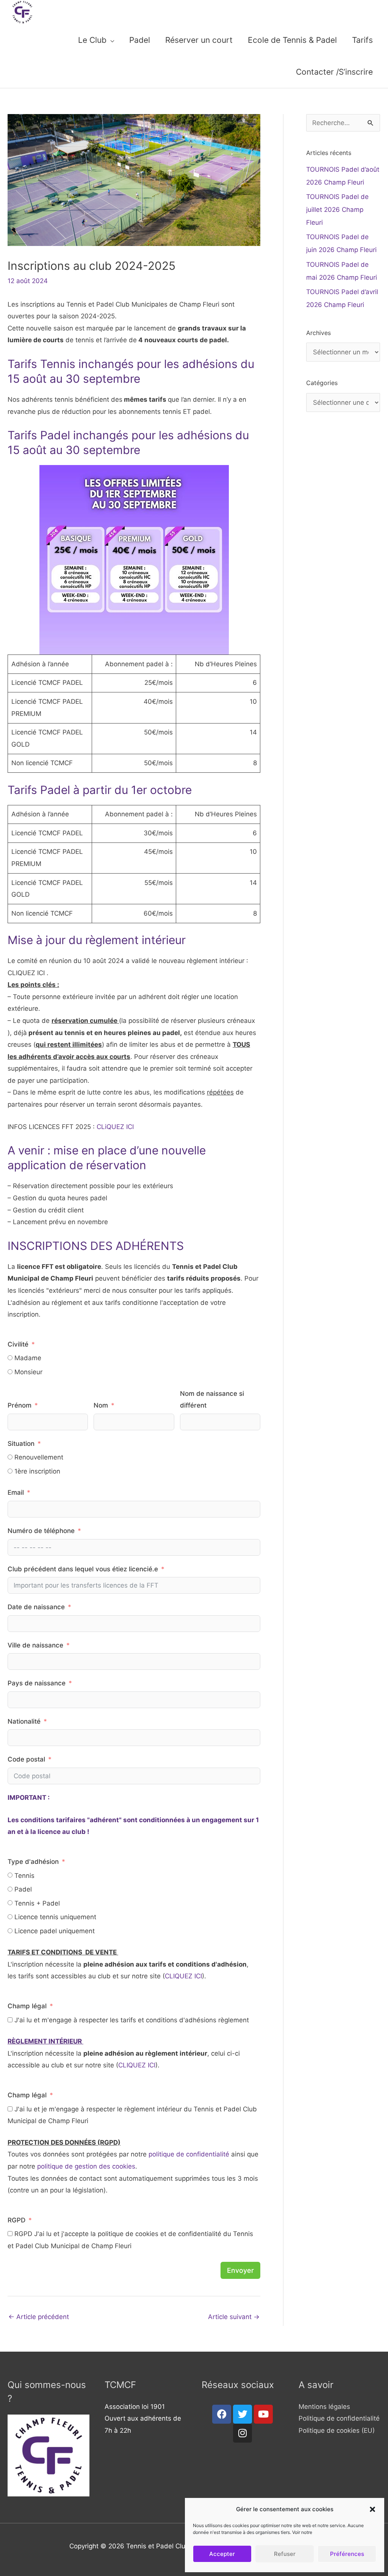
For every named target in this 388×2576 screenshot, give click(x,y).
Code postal (26, 1759)
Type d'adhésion (34, 1862)
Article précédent (39, 2317)
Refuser (285, 2554)
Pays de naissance (37, 1683)
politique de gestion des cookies (86, 2166)
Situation (22, 1444)
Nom (101, 1405)
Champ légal (27, 2006)
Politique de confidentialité (339, 2418)
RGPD (16, 2220)
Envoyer (240, 2270)
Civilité (18, 1344)
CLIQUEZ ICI (183, 1976)
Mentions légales (324, 2407)
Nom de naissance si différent (212, 1400)
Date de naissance (37, 1607)
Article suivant (234, 2317)
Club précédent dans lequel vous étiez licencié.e (83, 1569)
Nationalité (24, 1721)
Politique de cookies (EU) (337, 2430)
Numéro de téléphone (41, 1531)
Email (16, 1492)
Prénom (20, 1405)
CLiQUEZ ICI (115, 1127)
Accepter (222, 2554)
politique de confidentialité (189, 2154)
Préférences (347, 2554)
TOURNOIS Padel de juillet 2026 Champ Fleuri (337, 210)
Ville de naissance (36, 1645)
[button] (372, 2509)
